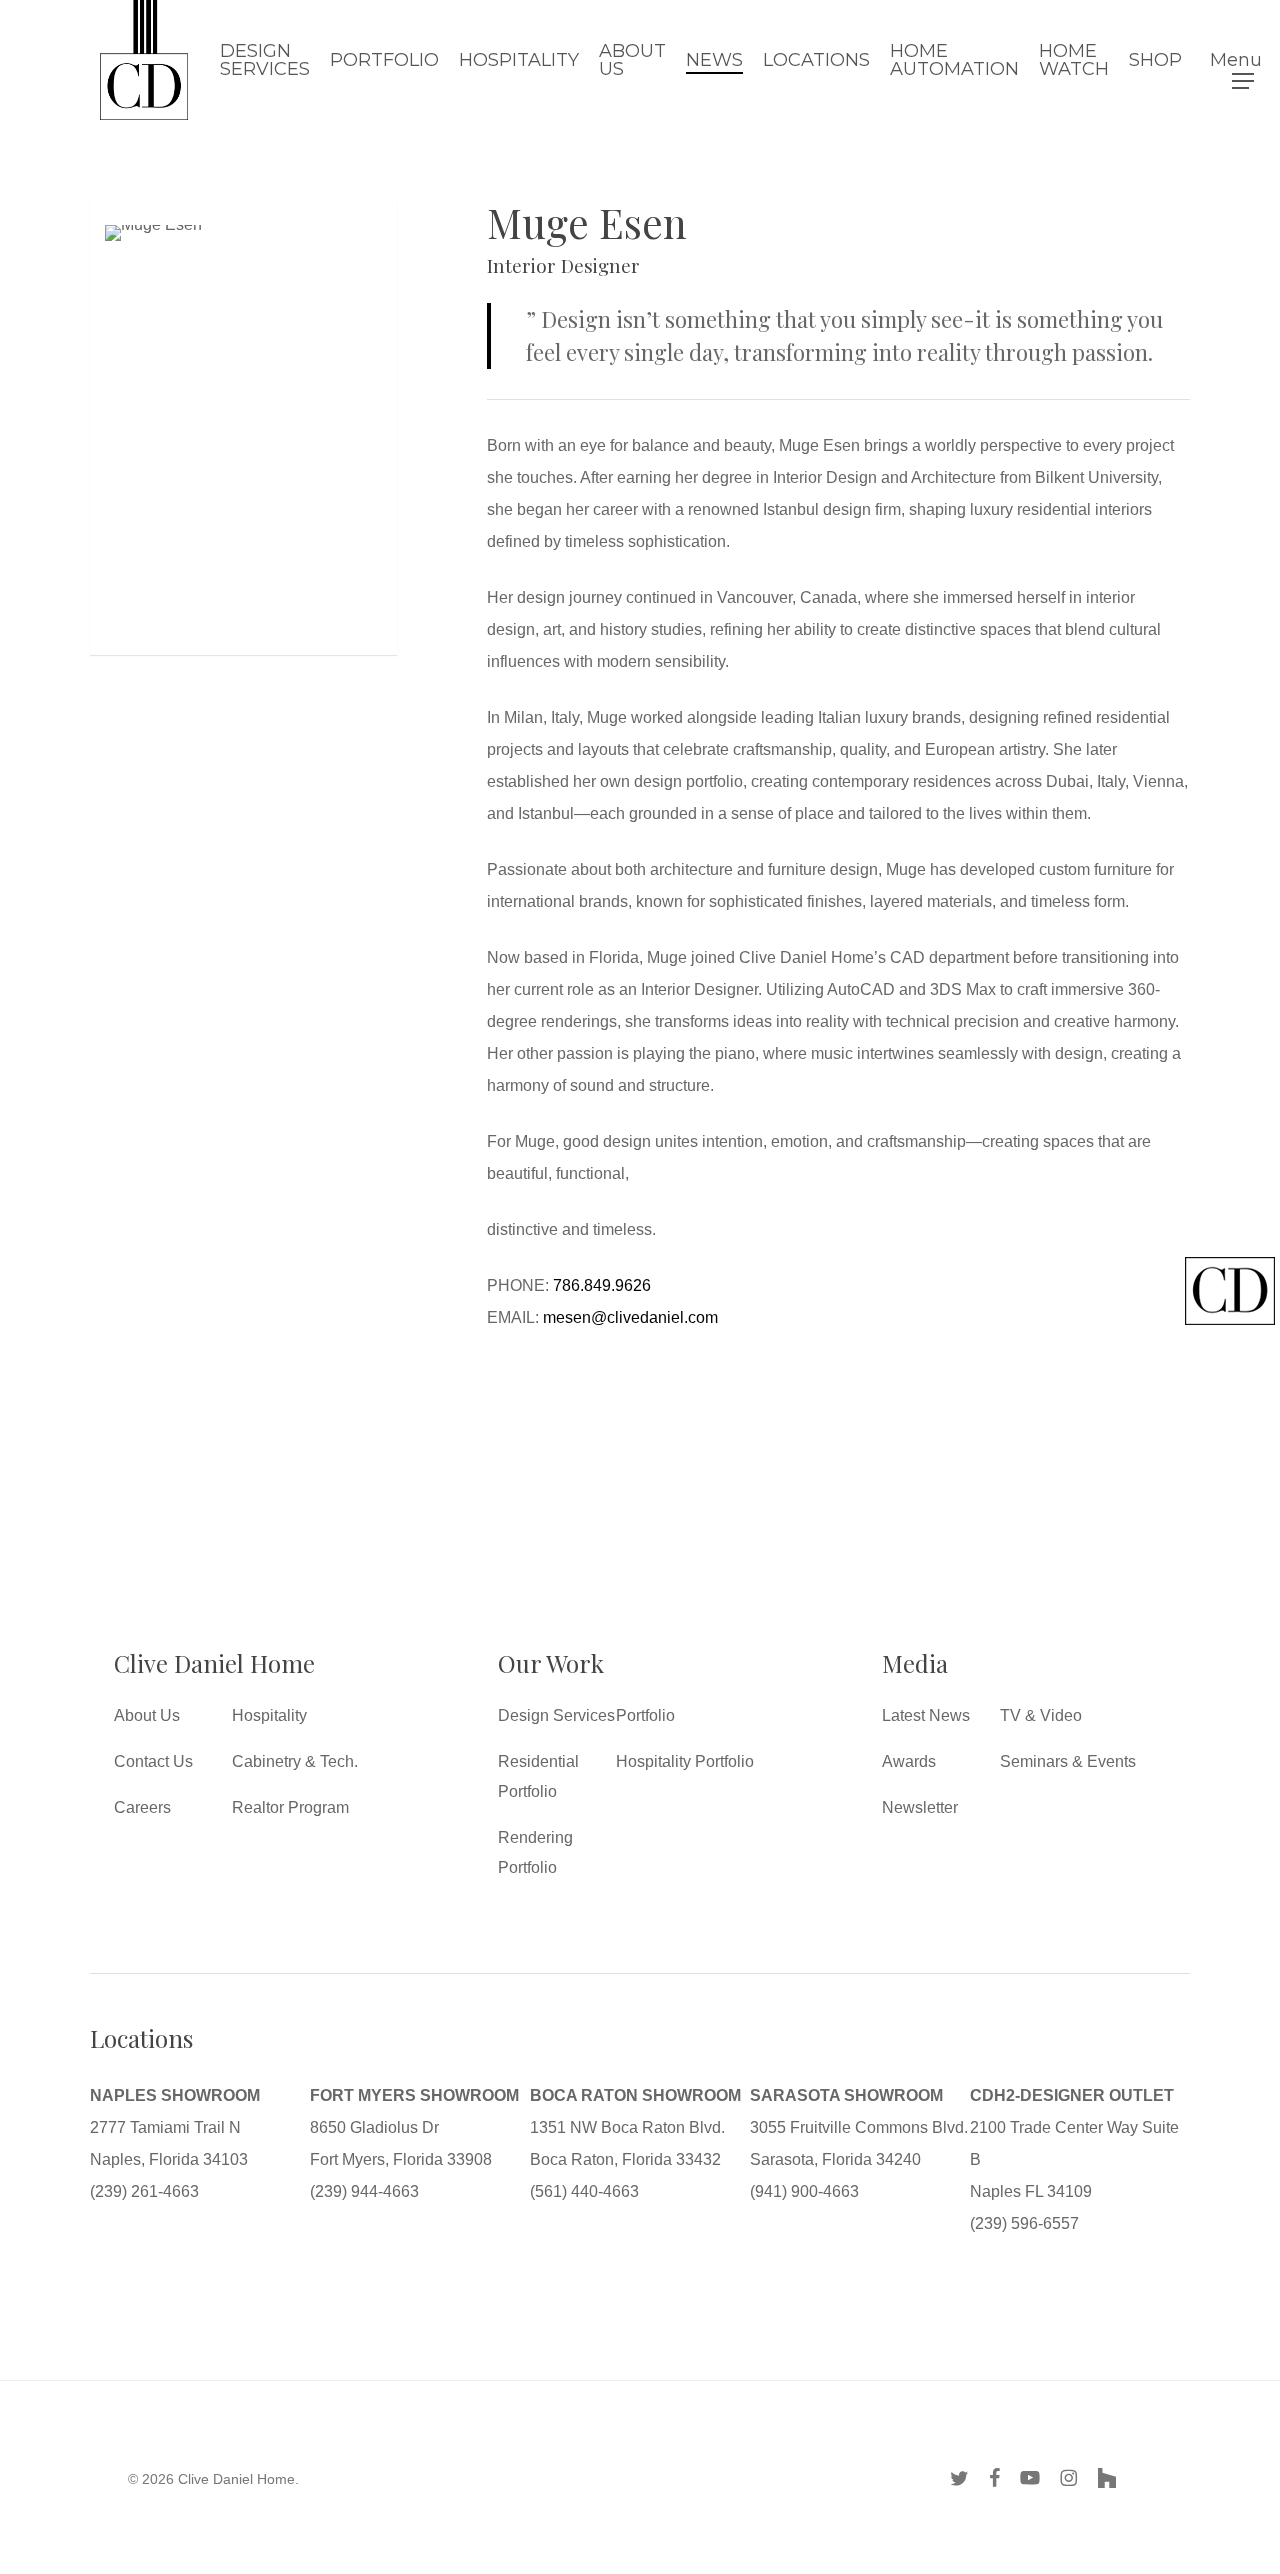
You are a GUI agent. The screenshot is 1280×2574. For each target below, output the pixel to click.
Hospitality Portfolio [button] (685, 1761)
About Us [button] (147, 1715)
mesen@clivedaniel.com (630, 1317)
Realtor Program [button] (290, 1807)
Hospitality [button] (269, 1715)
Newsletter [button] (920, 1807)
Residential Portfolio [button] (538, 1776)
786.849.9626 (602, 1285)
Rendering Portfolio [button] (535, 1852)
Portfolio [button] (645, 1715)
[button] (1243, 60)
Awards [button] (909, 1761)
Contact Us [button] (153, 1761)
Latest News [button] (926, 1715)
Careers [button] (142, 1807)
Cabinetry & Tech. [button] (295, 1761)
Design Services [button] (556, 1715)
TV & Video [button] (1041, 1715)
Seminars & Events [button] (1068, 1761)
